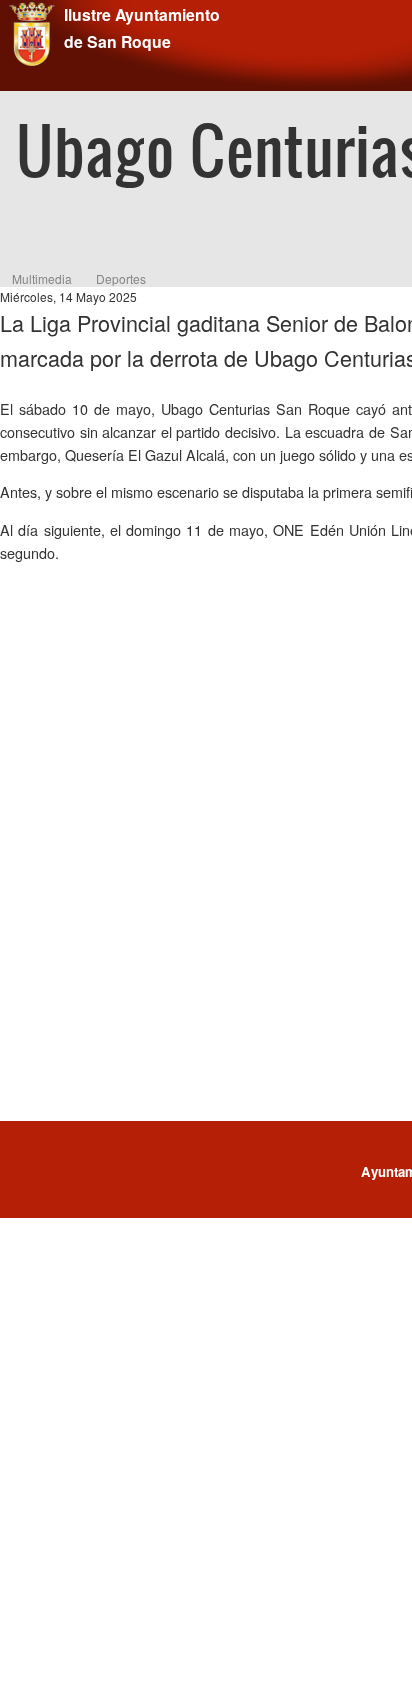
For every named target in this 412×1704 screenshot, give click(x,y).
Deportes (121, 278)
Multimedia (42, 278)
